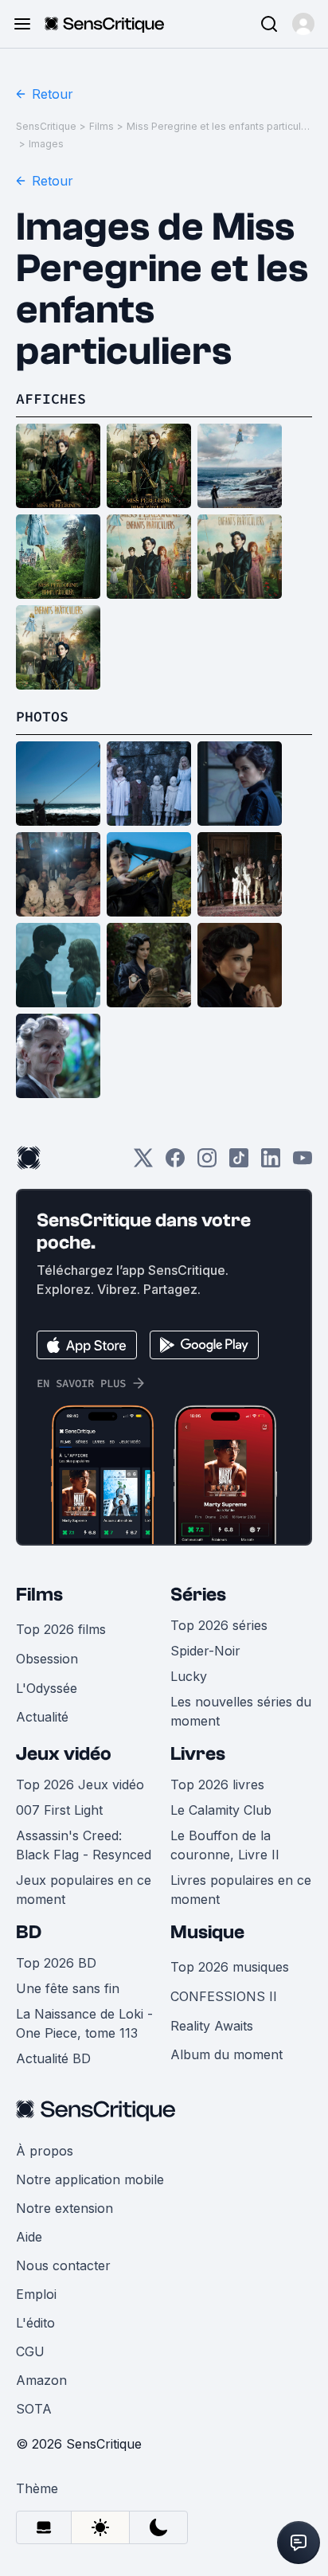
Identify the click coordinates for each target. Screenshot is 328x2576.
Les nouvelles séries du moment (241, 1711)
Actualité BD (53, 2058)
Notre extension (64, 2208)
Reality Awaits (212, 2026)
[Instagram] (207, 1163)
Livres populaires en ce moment (241, 1890)
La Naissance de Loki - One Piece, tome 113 (84, 2023)
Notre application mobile (90, 2179)
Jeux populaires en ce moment (84, 1890)
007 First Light (59, 1810)
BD (29, 1932)
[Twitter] (143, 1163)
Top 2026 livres (217, 1784)
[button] (303, 24)
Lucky (189, 1676)
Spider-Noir (205, 1651)
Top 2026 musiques (230, 1967)
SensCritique (46, 126)
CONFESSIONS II (224, 1996)
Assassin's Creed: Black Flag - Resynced (84, 1845)
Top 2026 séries (219, 1625)
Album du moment (226, 2054)
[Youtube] (303, 1163)
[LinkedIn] (271, 1163)
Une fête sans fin (68, 1988)
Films (102, 126)
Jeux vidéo (64, 1754)
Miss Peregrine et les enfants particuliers (218, 126)
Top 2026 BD (56, 1963)
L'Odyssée (47, 1688)
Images (46, 144)
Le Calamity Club (221, 1810)
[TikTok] (239, 1163)
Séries (198, 1595)
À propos (45, 2151)
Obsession (47, 1659)
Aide (29, 2237)
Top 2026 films (61, 1629)
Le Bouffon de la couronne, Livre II (225, 1845)
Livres (198, 1754)
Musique (207, 1932)
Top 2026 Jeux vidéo (80, 1784)
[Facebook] (175, 1163)
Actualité (42, 1717)
